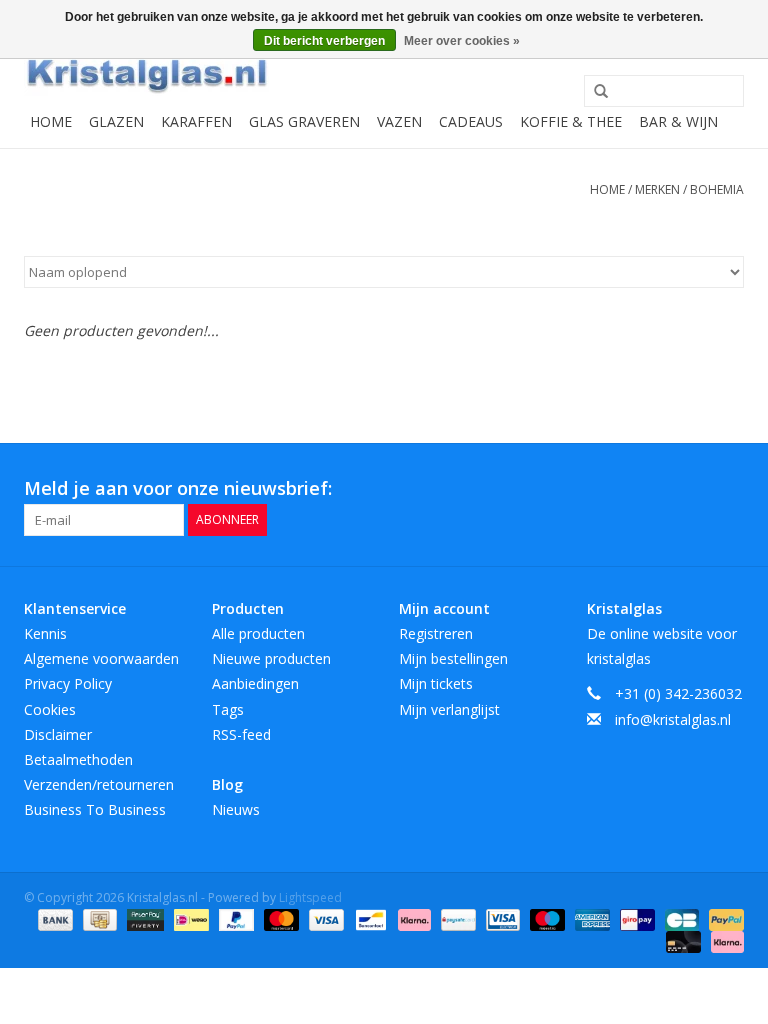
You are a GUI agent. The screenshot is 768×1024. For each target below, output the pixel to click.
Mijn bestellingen (453, 658)
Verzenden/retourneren (99, 784)
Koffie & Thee (571, 121)
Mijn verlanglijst (449, 709)
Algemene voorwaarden (101, 658)
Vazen (399, 121)
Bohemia (717, 189)
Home (51, 121)
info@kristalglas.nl (673, 719)
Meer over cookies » (462, 41)
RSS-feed (241, 734)
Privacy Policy (68, 683)
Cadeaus (471, 121)
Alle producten (258, 633)
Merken (657, 189)
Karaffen (196, 121)
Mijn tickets (436, 683)
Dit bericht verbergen (324, 41)
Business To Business (95, 809)
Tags (228, 709)
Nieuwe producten (271, 658)
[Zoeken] (594, 92)
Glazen (116, 121)
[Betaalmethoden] (53, 918)
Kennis (45, 633)
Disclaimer (58, 734)
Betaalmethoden (78, 759)
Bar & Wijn (678, 121)
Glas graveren (304, 121)
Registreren (436, 633)
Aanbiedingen (255, 683)
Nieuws (236, 809)
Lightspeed (310, 897)
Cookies (50, 709)
